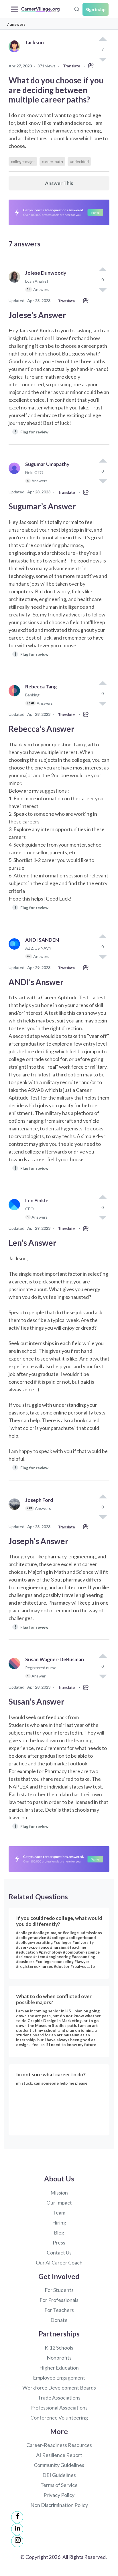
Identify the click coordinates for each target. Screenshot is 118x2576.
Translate (72, 66)
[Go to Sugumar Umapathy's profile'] (16, 475)
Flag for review (32, 432)
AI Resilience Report (59, 2455)
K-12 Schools (59, 2348)
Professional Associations (59, 2408)
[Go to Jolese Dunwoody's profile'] (16, 284)
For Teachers (59, 2310)
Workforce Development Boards (59, 2388)
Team (59, 2213)
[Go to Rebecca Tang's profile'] (16, 697)
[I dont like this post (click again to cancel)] (103, 290)
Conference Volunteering (59, 2418)
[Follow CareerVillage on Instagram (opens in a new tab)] (17, 2541)
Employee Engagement (59, 2378)
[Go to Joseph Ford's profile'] (16, 1510)
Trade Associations (59, 2398)
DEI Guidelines (59, 2475)
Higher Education (59, 2368)
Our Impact (59, 2203)
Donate (59, 2320)
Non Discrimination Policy (59, 2505)
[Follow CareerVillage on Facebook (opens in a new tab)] (17, 2517)
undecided (79, 161)
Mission (59, 2193)
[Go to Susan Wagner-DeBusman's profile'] (16, 1670)
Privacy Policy (59, 2495)
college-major (23, 161)
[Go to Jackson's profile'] (16, 53)
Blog (59, 2233)
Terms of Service (59, 2485)
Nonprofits (59, 2358)
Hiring (59, 2223)
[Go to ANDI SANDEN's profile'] (16, 951)
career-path (52, 161)
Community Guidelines (59, 2465)
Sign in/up (96, 9)
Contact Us (59, 2253)
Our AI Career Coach (59, 2262)
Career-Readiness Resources (59, 2445)
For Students (59, 2290)
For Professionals (59, 2300)
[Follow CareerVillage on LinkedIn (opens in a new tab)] (17, 2529)
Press (59, 2243)
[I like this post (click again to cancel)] (103, 39)
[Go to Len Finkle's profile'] (16, 1211)
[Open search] (77, 9)
